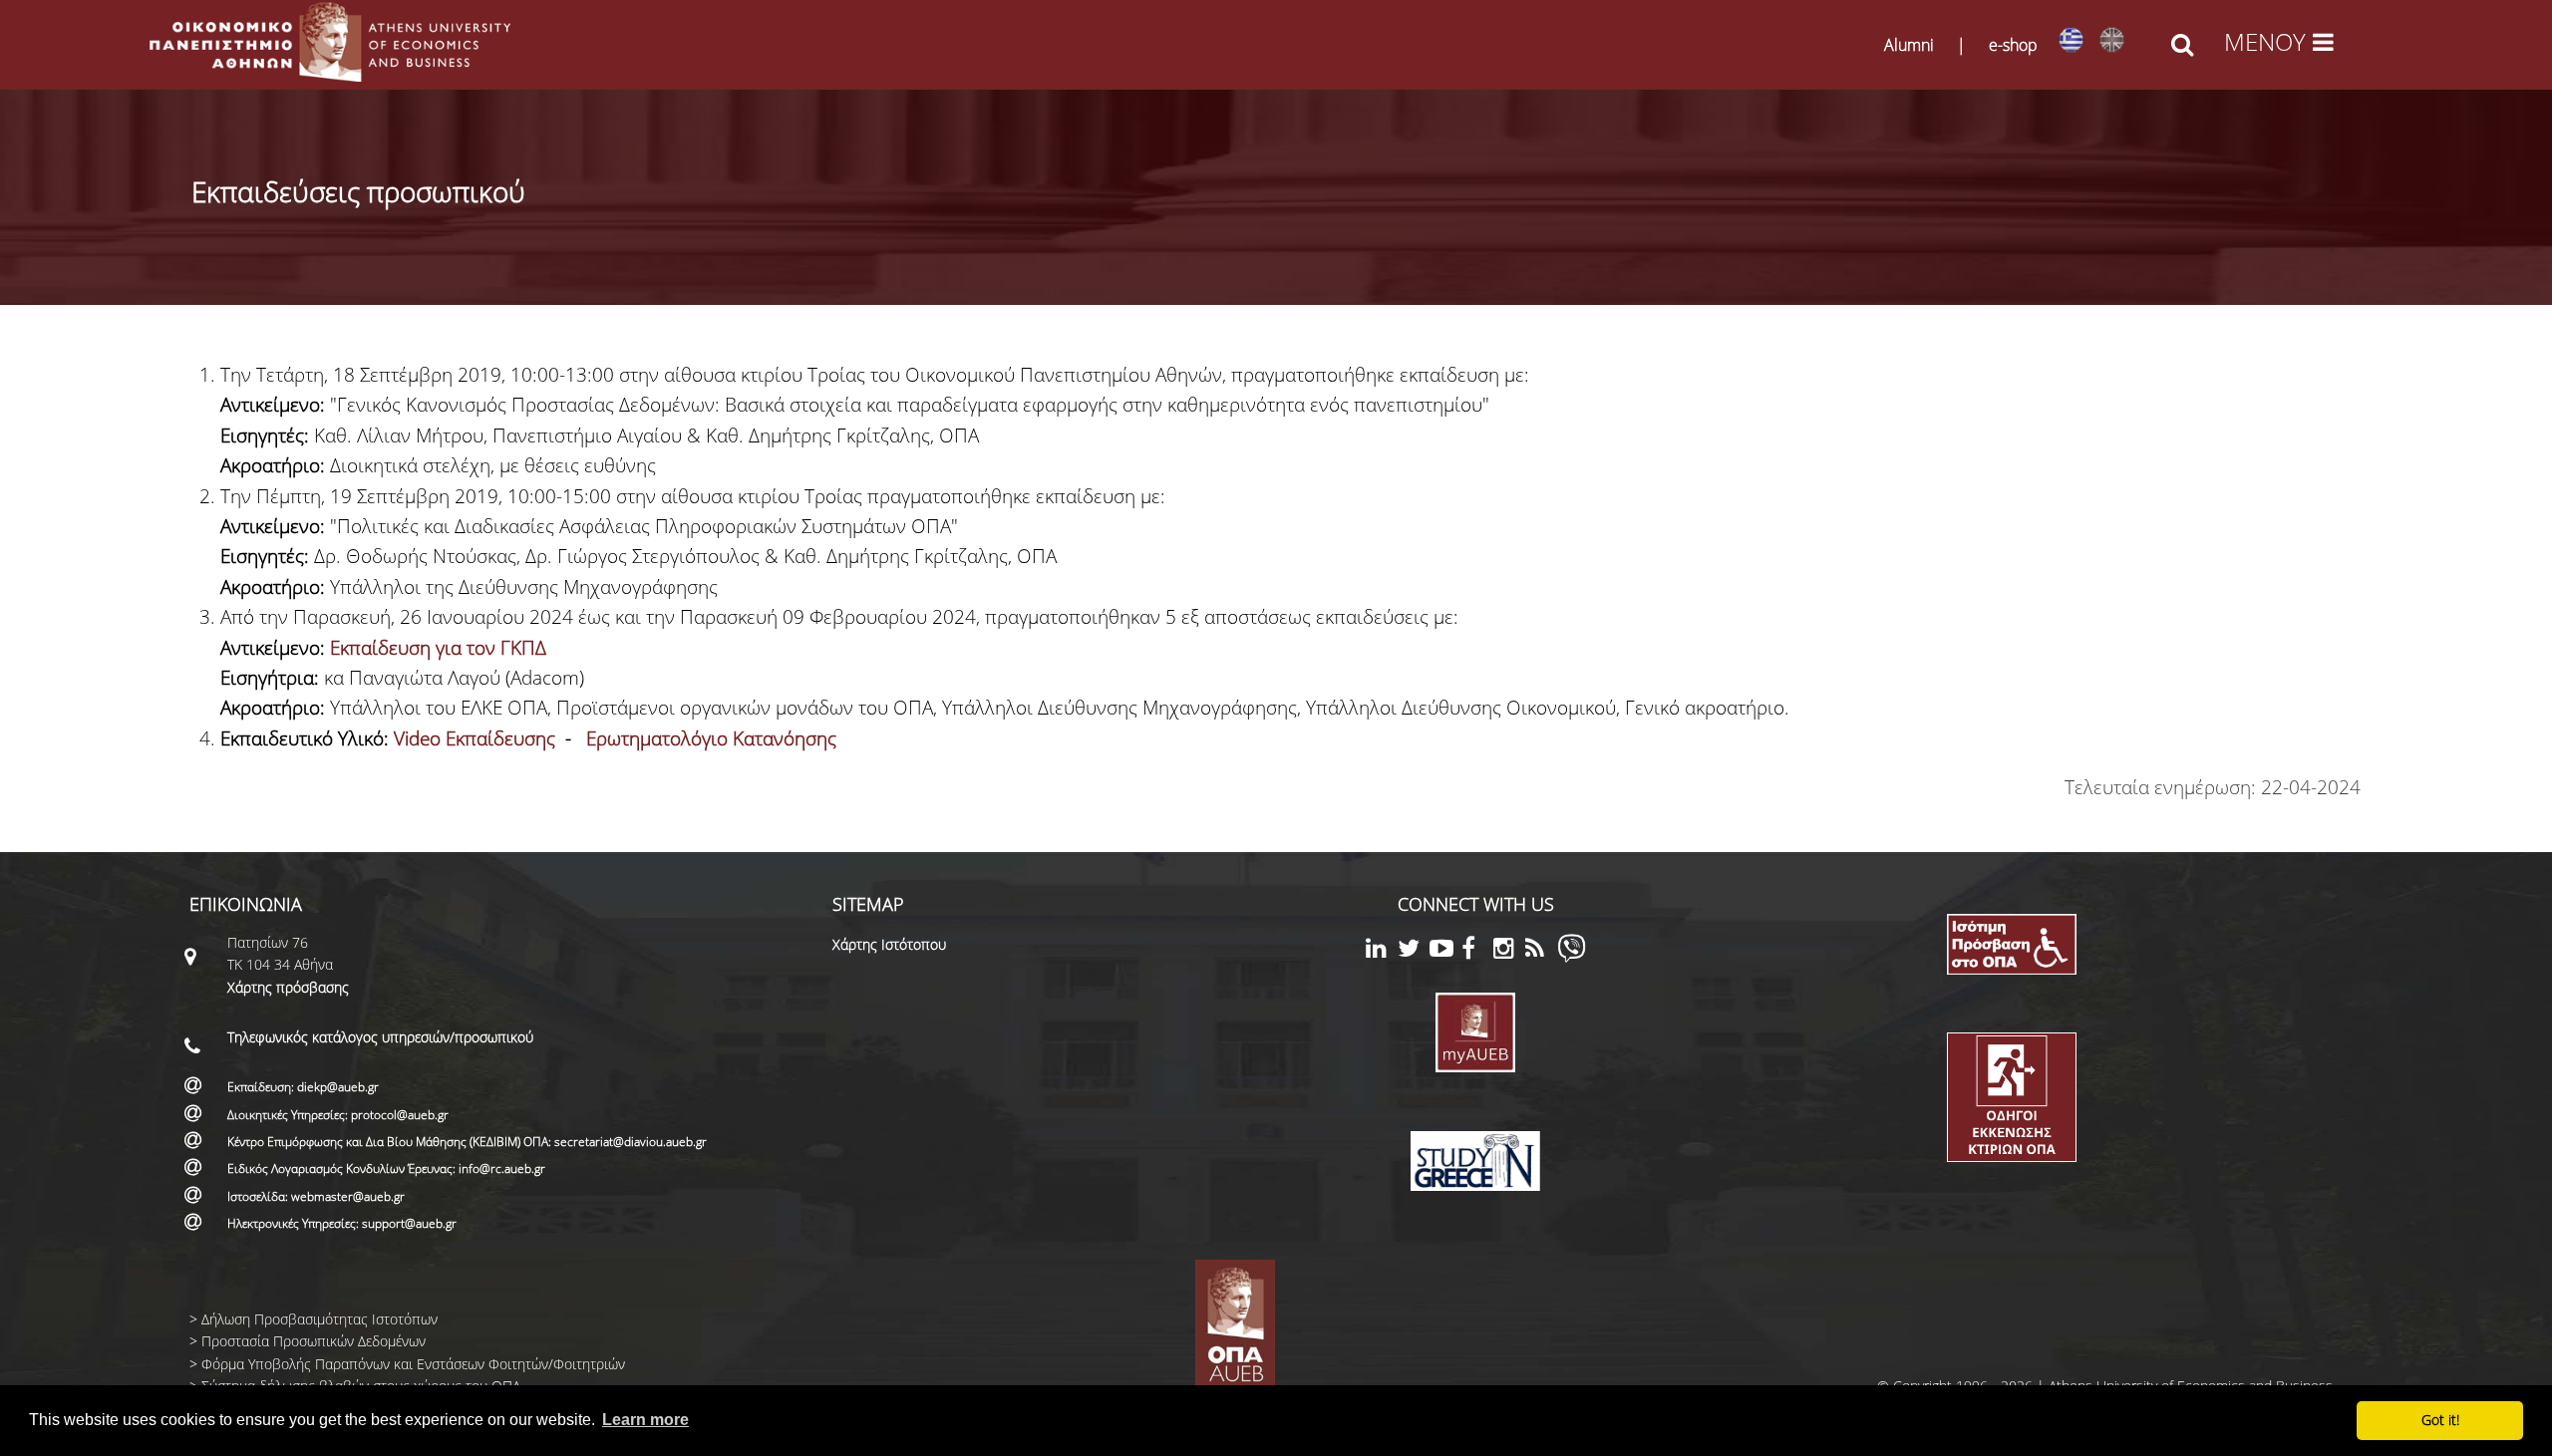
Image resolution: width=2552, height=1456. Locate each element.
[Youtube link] (1445, 951)
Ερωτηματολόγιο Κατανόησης (711, 738)
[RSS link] (1541, 951)
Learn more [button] (645, 1420)
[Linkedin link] (1382, 951)
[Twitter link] (1414, 951)
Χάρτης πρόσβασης (288, 987)
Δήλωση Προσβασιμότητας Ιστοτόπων (319, 1319)
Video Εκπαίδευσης (475, 738)
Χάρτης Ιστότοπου (889, 944)
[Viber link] (1572, 957)
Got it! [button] (2440, 1420)
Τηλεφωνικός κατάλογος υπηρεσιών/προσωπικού (380, 1037)
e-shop (2013, 45)
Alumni (1909, 45)
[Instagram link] (1509, 951)
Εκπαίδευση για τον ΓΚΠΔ (438, 648)
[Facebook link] (1477, 951)
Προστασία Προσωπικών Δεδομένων (314, 1341)
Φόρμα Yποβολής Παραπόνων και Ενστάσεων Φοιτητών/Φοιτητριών (413, 1364)
